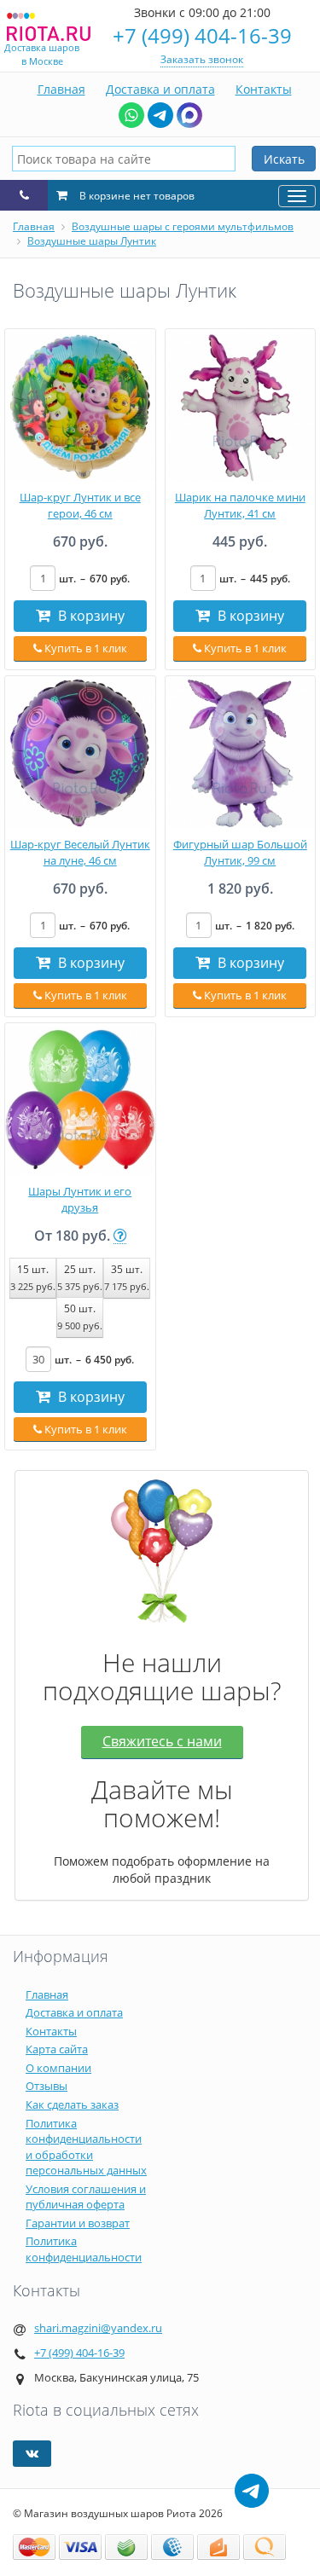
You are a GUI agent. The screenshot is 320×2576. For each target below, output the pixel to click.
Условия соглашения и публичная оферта (86, 2197)
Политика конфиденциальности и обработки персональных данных (86, 2147)
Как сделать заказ (72, 2104)
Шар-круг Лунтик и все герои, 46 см (80, 505)
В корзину (90, 616)
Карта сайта (57, 2049)
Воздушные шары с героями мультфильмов (183, 226)
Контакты (264, 89)
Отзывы (47, 2086)
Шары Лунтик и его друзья (80, 1199)
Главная (61, 89)
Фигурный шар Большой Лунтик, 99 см (240, 852)
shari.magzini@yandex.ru (98, 2328)
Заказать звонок (202, 59)
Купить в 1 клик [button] (84, 648)
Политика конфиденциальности (84, 2249)
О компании (58, 2068)
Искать (284, 159)
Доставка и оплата (160, 89)
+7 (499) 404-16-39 (202, 35)
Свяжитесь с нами (162, 1741)
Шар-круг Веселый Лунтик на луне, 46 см (80, 852)
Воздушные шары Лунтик (92, 241)
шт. (94, 579)
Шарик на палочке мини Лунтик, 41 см (240, 505)
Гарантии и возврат (78, 2223)
